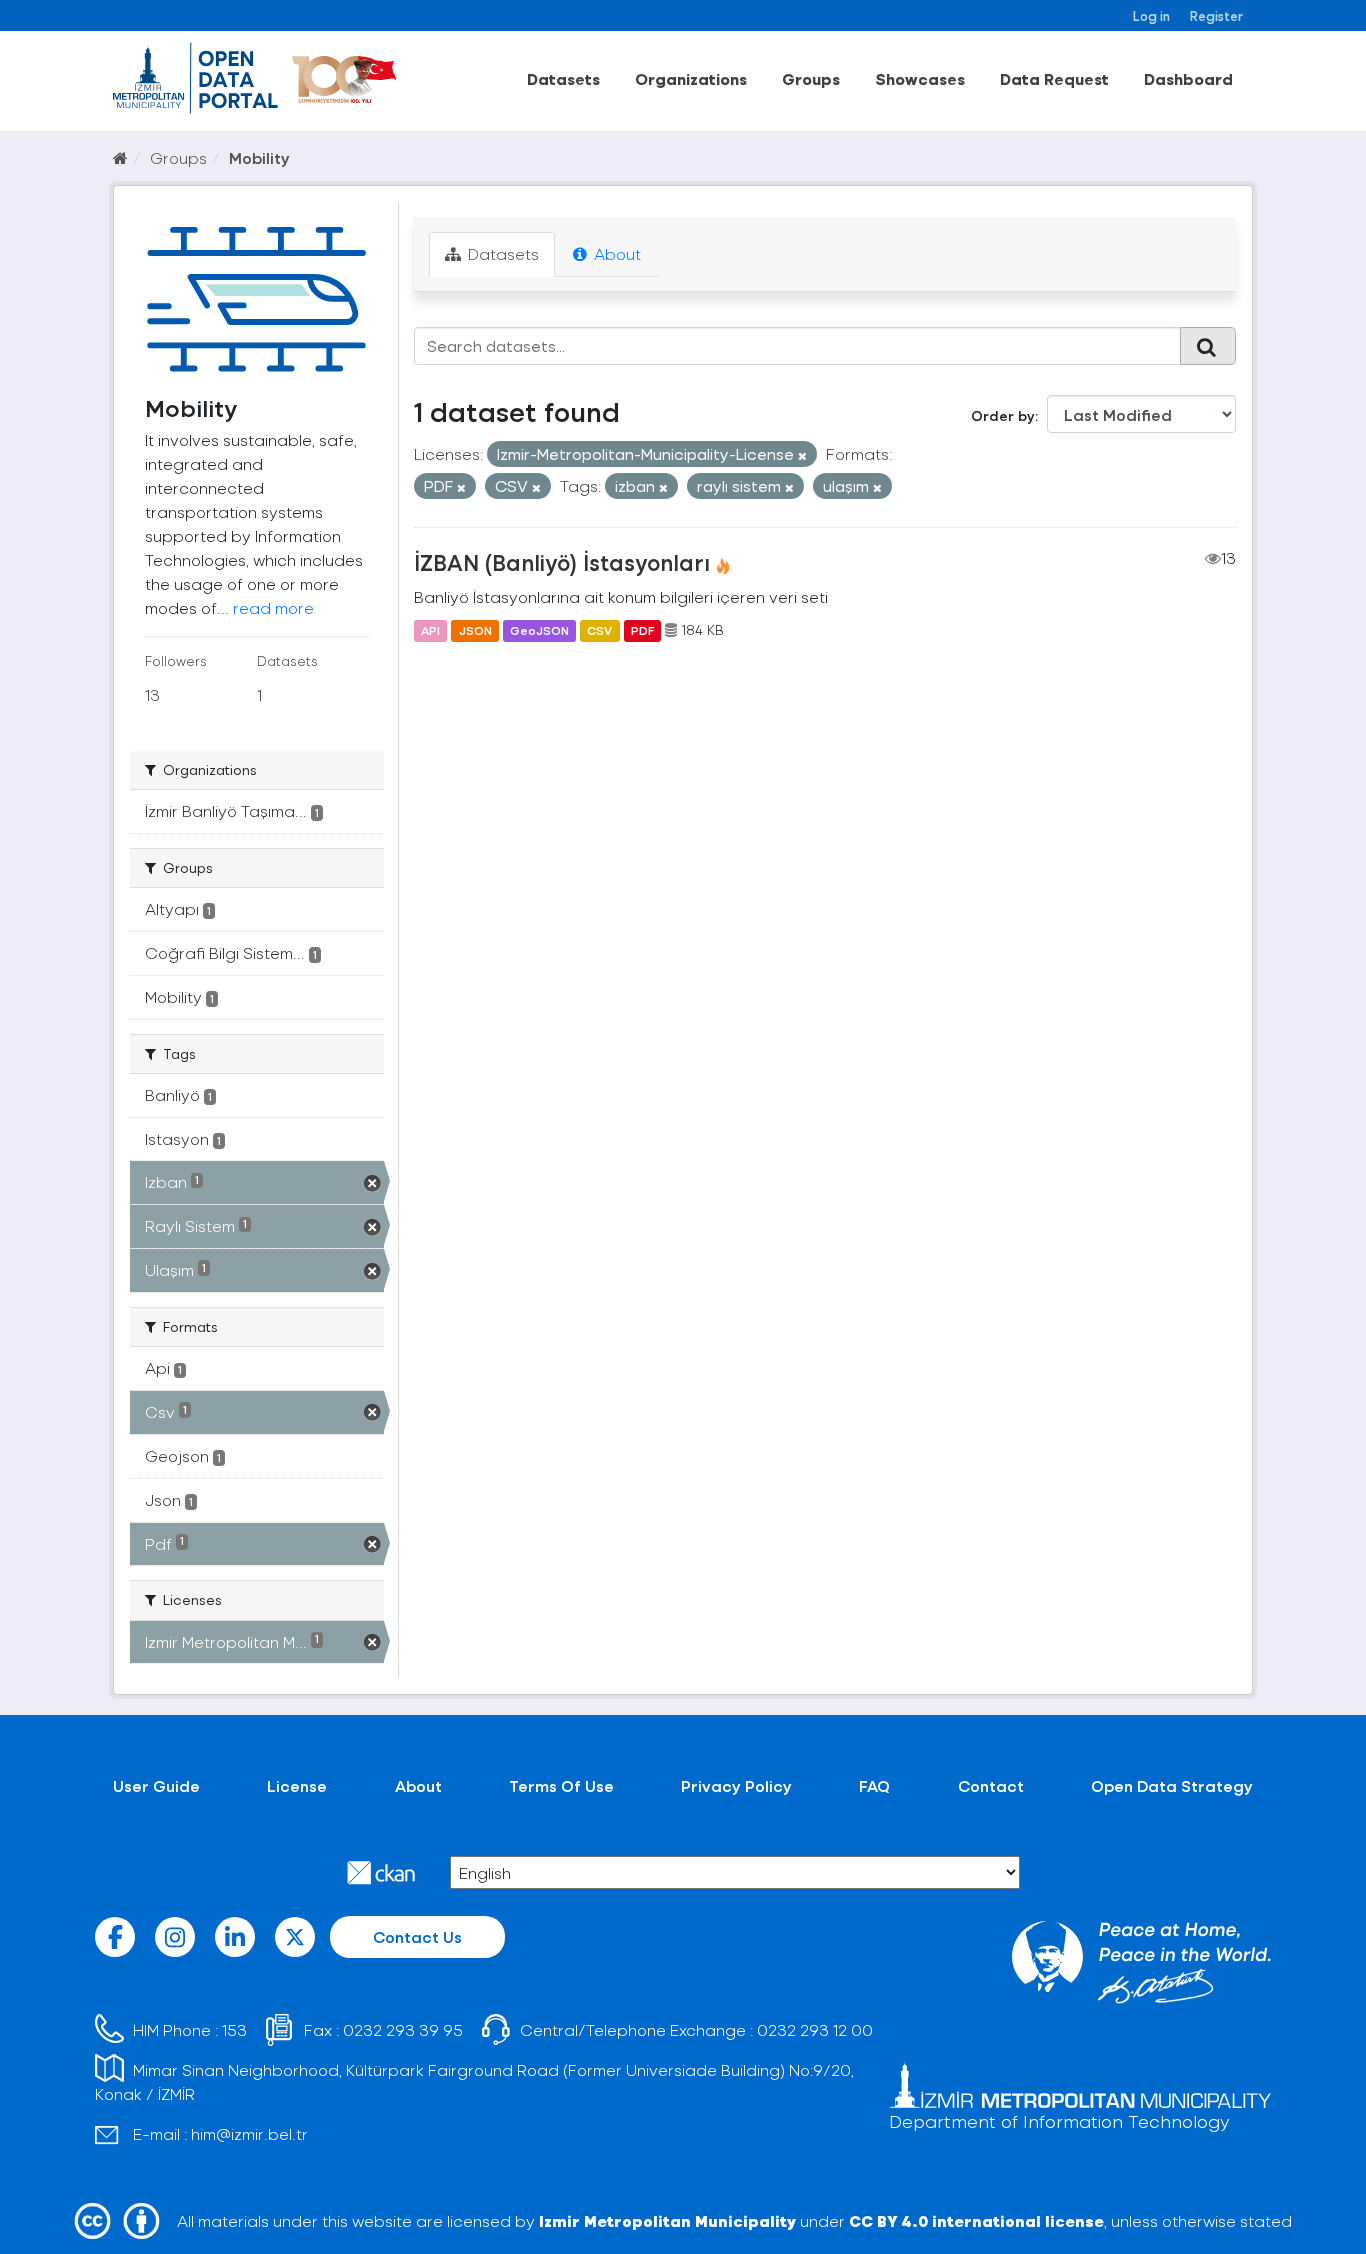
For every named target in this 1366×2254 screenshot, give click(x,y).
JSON (475, 630)
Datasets (563, 78)
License (297, 1785)
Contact (991, 1785)
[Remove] (802, 455)
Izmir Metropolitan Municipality (667, 2220)
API (430, 630)
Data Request (1054, 78)
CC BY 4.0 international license (976, 2220)
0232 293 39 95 (403, 2029)
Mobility (259, 157)
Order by (1003, 415)
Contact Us (417, 1936)
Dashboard (1188, 78)
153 (234, 2029)
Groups (811, 78)
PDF (642, 630)
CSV (599, 630)
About (615, 253)
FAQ (874, 1785)
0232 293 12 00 (815, 2029)
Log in (1151, 15)
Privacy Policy (736, 1785)
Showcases (920, 78)
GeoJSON (539, 630)
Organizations (691, 78)
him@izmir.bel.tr (249, 2133)
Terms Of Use (561, 1785)
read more (273, 607)
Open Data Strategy (1172, 1785)
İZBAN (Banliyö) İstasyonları (562, 562)
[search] (1208, 346)
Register (1216, 15)
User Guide (156, 1785)
